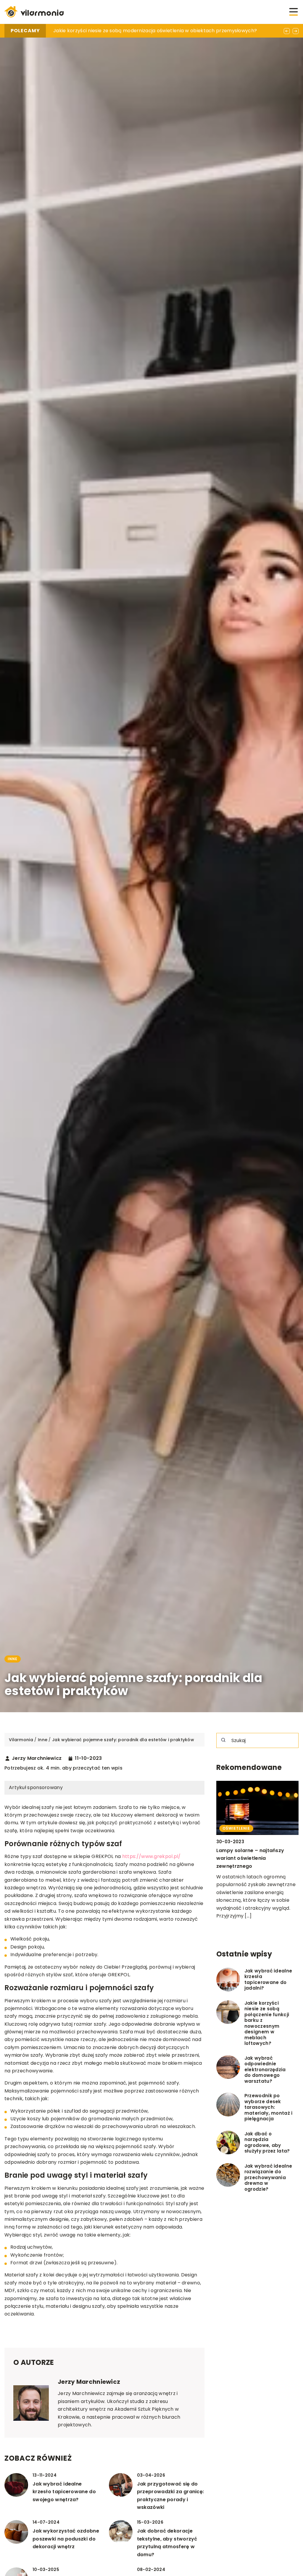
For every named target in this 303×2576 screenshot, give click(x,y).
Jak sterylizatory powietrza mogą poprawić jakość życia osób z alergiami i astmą (151, 31)
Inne (13, 1659)
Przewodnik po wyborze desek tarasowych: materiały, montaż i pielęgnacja (269, 2107)
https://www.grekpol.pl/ (151, 1856)
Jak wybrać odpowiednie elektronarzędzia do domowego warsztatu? (265, 2070)
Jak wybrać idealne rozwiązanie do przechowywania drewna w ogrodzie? (268, 2178)
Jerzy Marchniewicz (37, 1758)
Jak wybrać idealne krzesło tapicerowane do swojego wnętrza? (64, 2492)
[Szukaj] (223, 1740)
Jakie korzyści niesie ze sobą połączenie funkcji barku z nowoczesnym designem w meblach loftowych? (267, 2023)
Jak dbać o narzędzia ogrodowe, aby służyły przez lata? (267, 2142)
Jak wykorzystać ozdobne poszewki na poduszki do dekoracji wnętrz (66, 2539)
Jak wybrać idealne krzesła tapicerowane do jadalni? (268, 1980)
